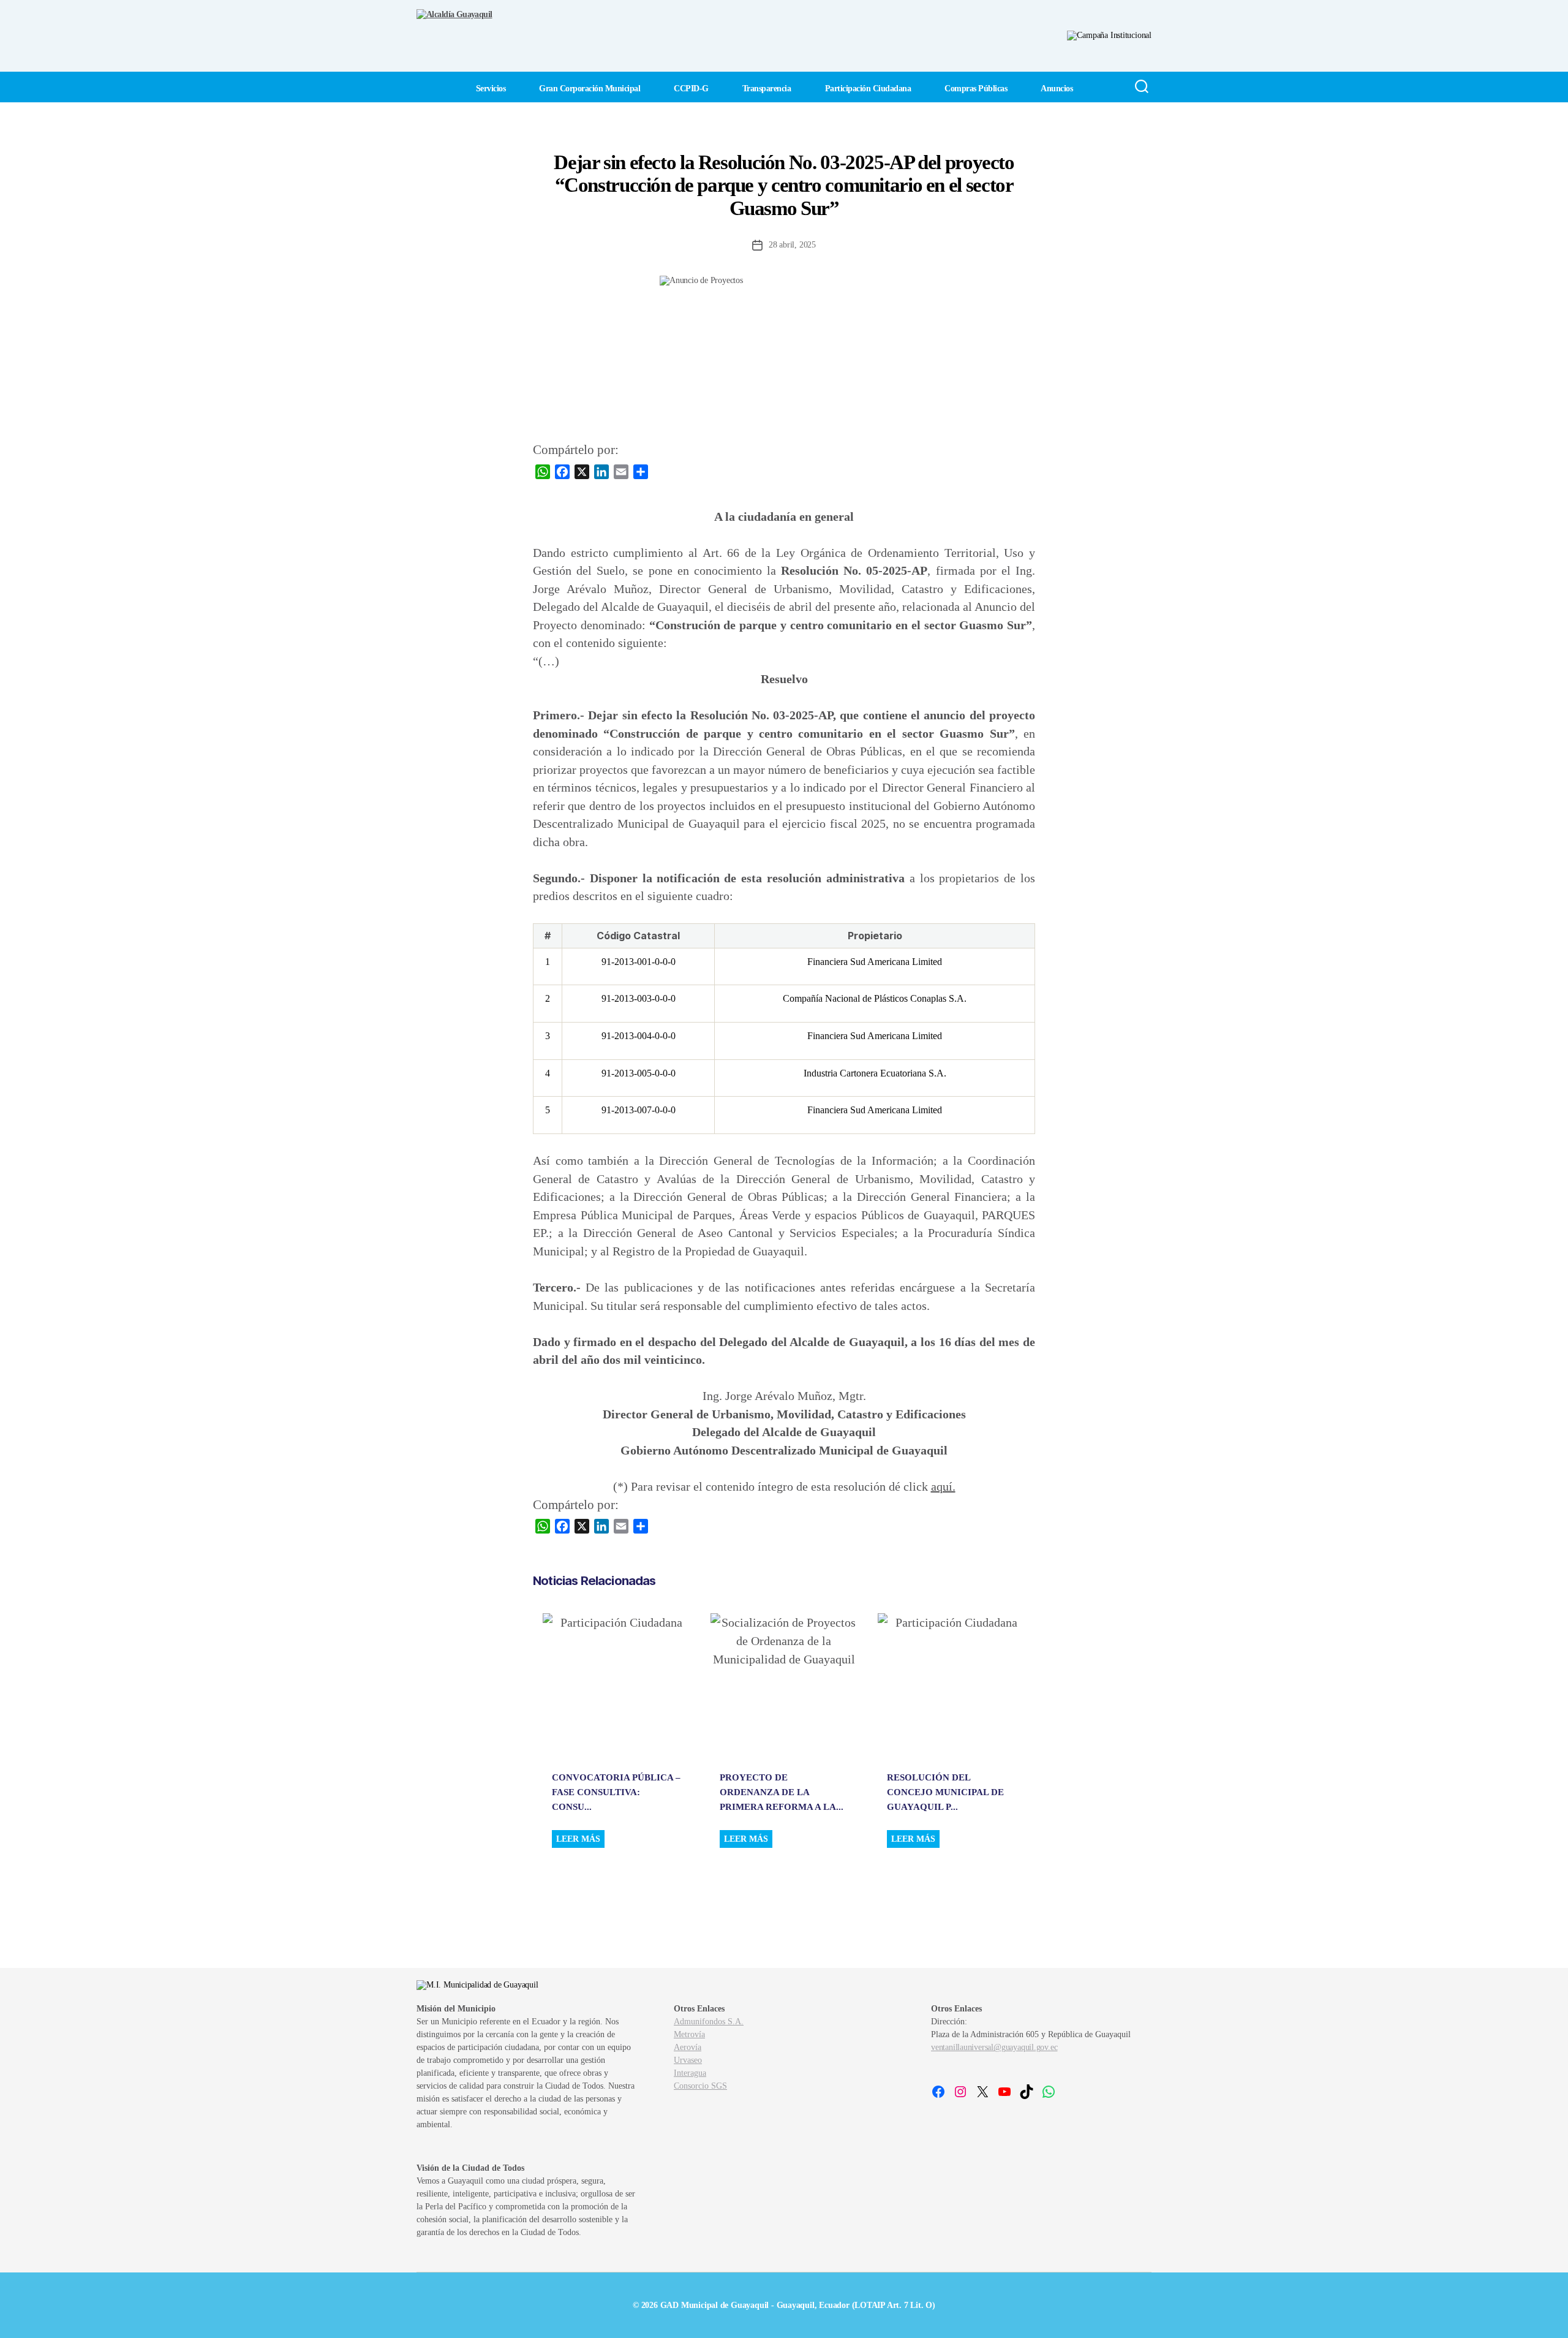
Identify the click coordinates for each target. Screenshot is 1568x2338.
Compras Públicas (976, 89)
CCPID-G (691, 89)
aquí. (943, 1486)
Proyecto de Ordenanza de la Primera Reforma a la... (782, 1792)
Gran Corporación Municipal (590, 89)
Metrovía (689, 2034)
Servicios (491, 89)
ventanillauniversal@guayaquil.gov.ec (994, 2047)
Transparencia (767, 89)
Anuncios (1057, 89)
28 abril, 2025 (792, 245)
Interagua (690, 2073)
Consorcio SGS (700, 2086)
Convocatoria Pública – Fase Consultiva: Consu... (616, 1792)
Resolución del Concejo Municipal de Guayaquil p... (945, 1792)
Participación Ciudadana (868, 89)
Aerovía (688, 2047)
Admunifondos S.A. (709, 2022)
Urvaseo (688, 2060)
